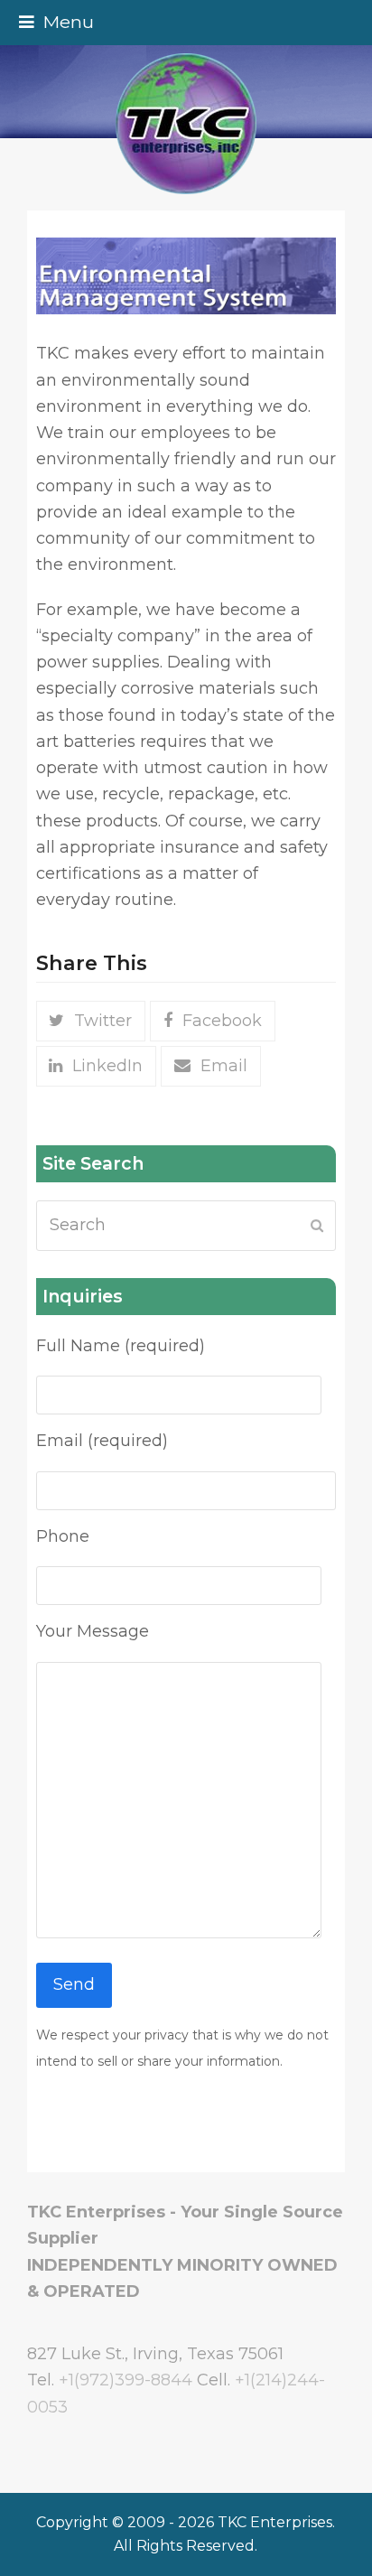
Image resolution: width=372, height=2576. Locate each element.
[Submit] (317, 1226)
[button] (56, 22)
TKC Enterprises (275, 2522)
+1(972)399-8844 (126, 2380)
